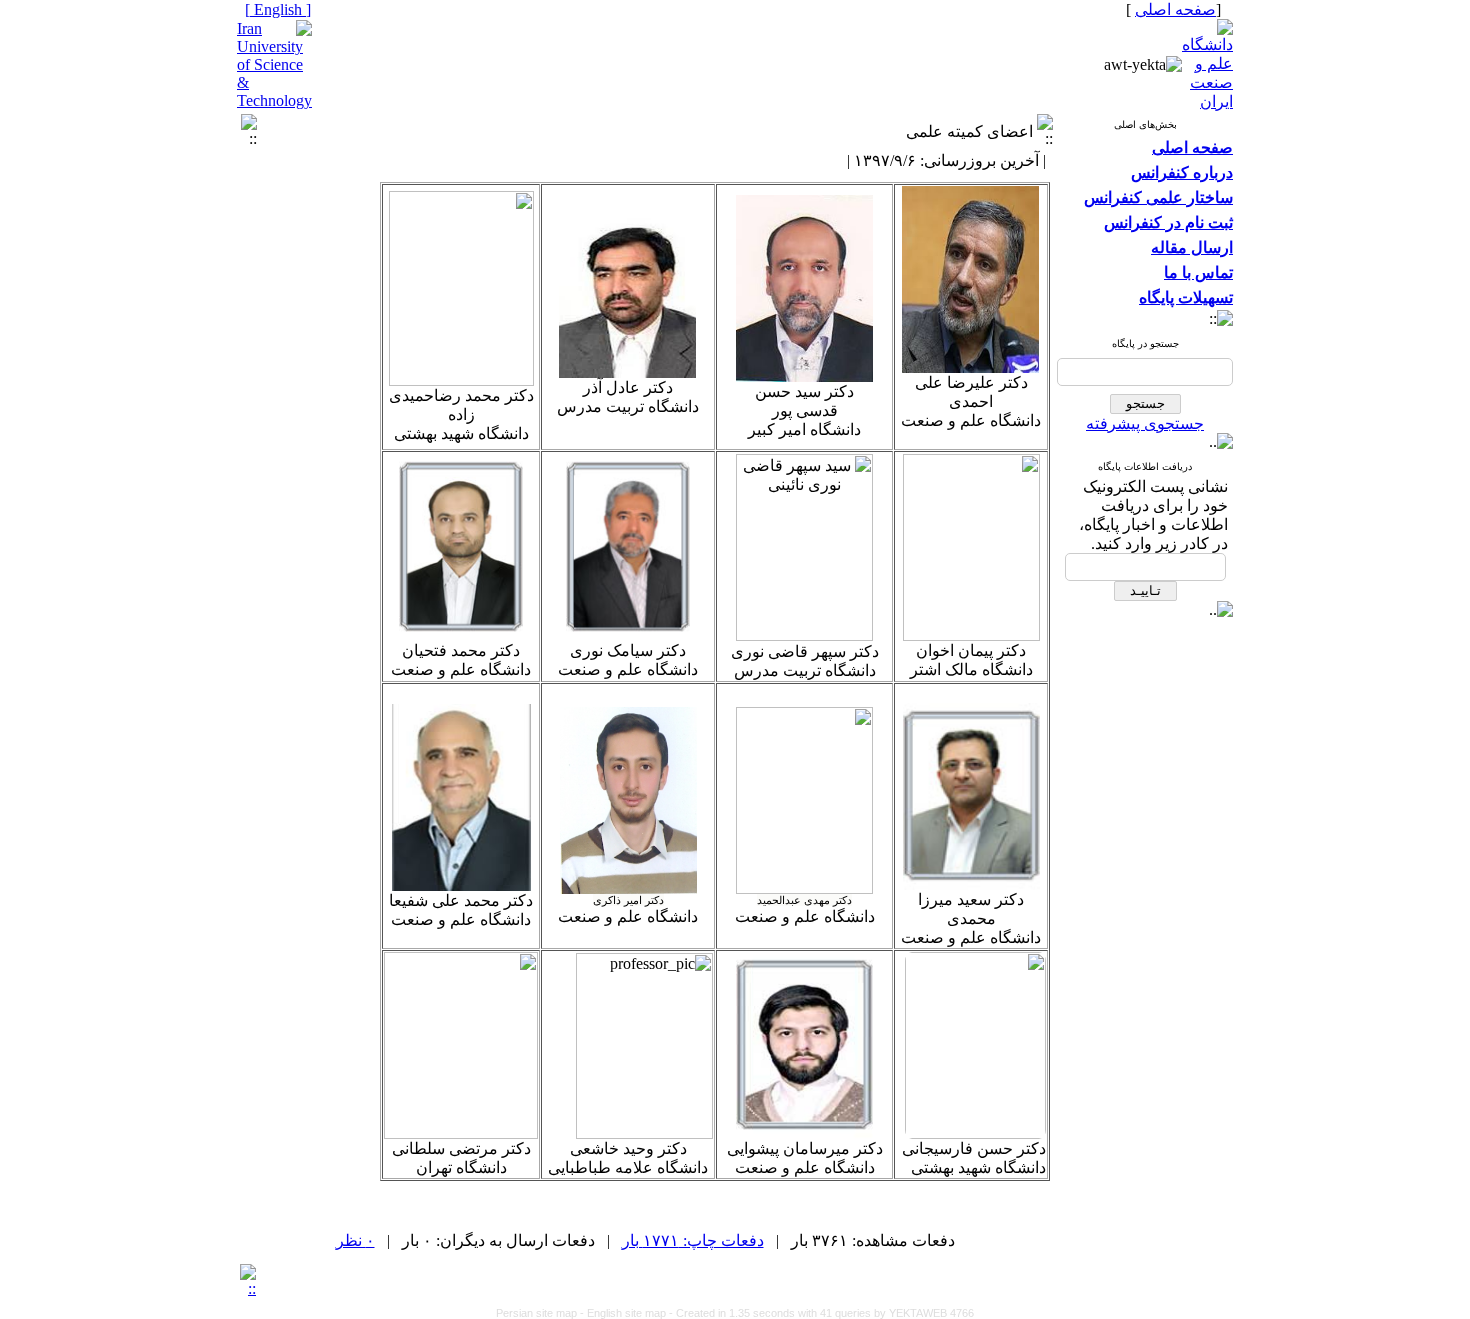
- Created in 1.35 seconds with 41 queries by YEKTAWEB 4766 (821, 1313)
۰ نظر (355, 1240)
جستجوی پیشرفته (1145, 423)
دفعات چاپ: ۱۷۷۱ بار (693, 1240)
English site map (628, 1313)
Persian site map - (541, 1313)
